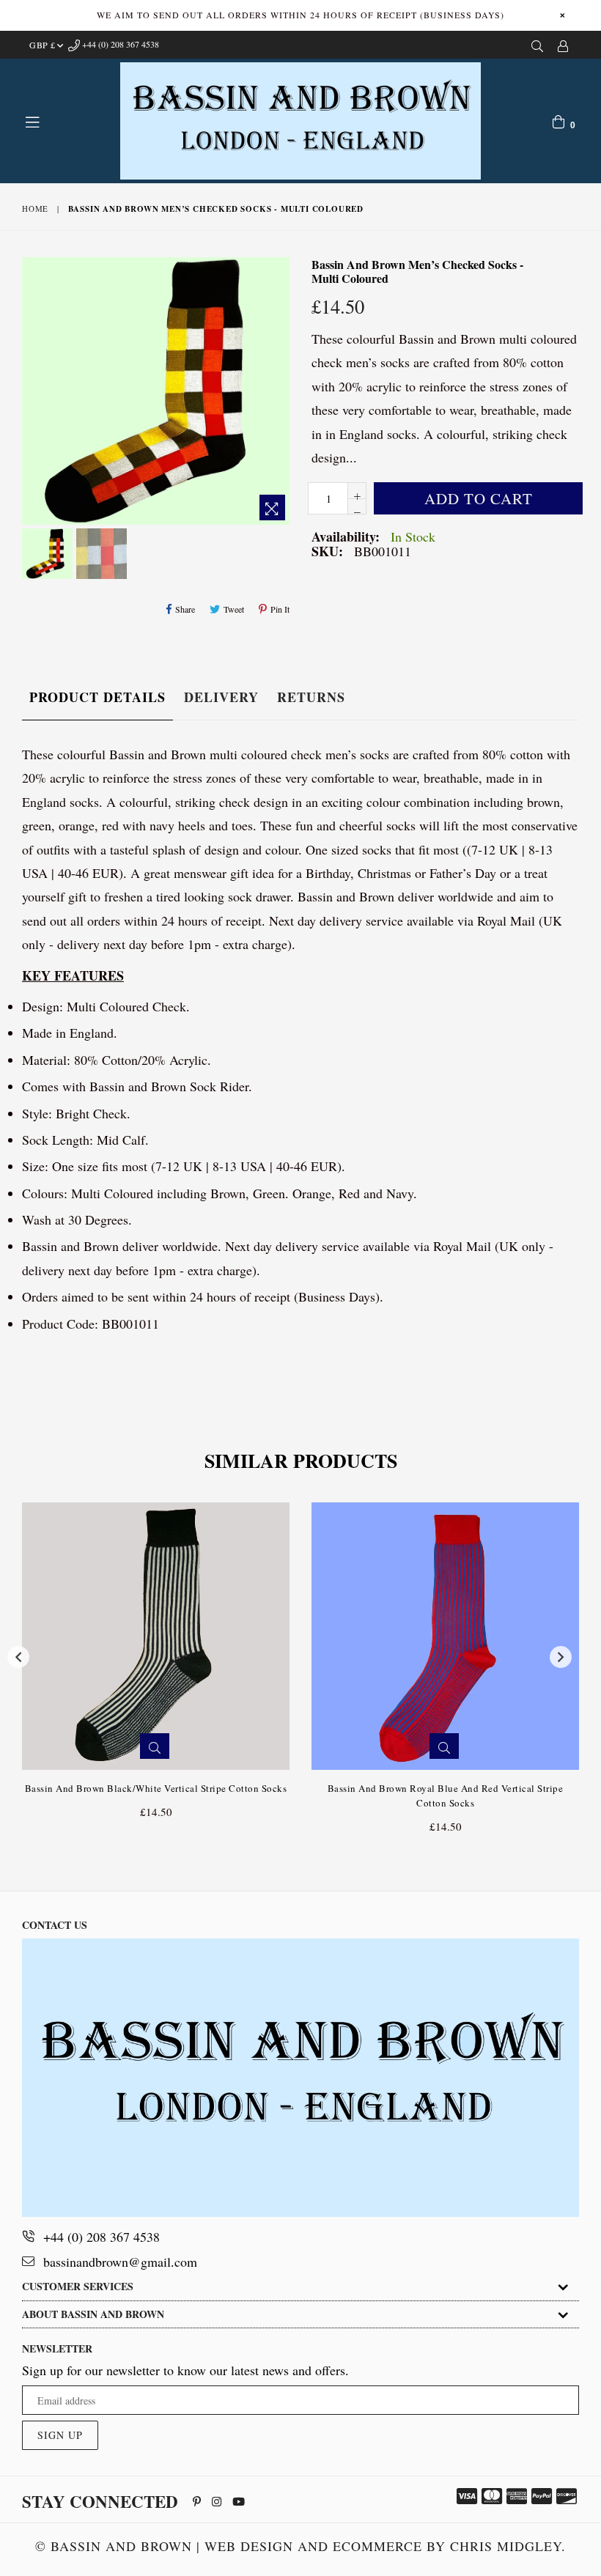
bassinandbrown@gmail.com (120, 2262)
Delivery (221, 697)
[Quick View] (155, 1746)
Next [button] (561, 1657)
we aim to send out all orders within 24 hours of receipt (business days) (300, 15)
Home (35, 208)
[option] (45, 556)
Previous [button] (18, 1657)
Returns (311, 697)
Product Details (97, 697)
